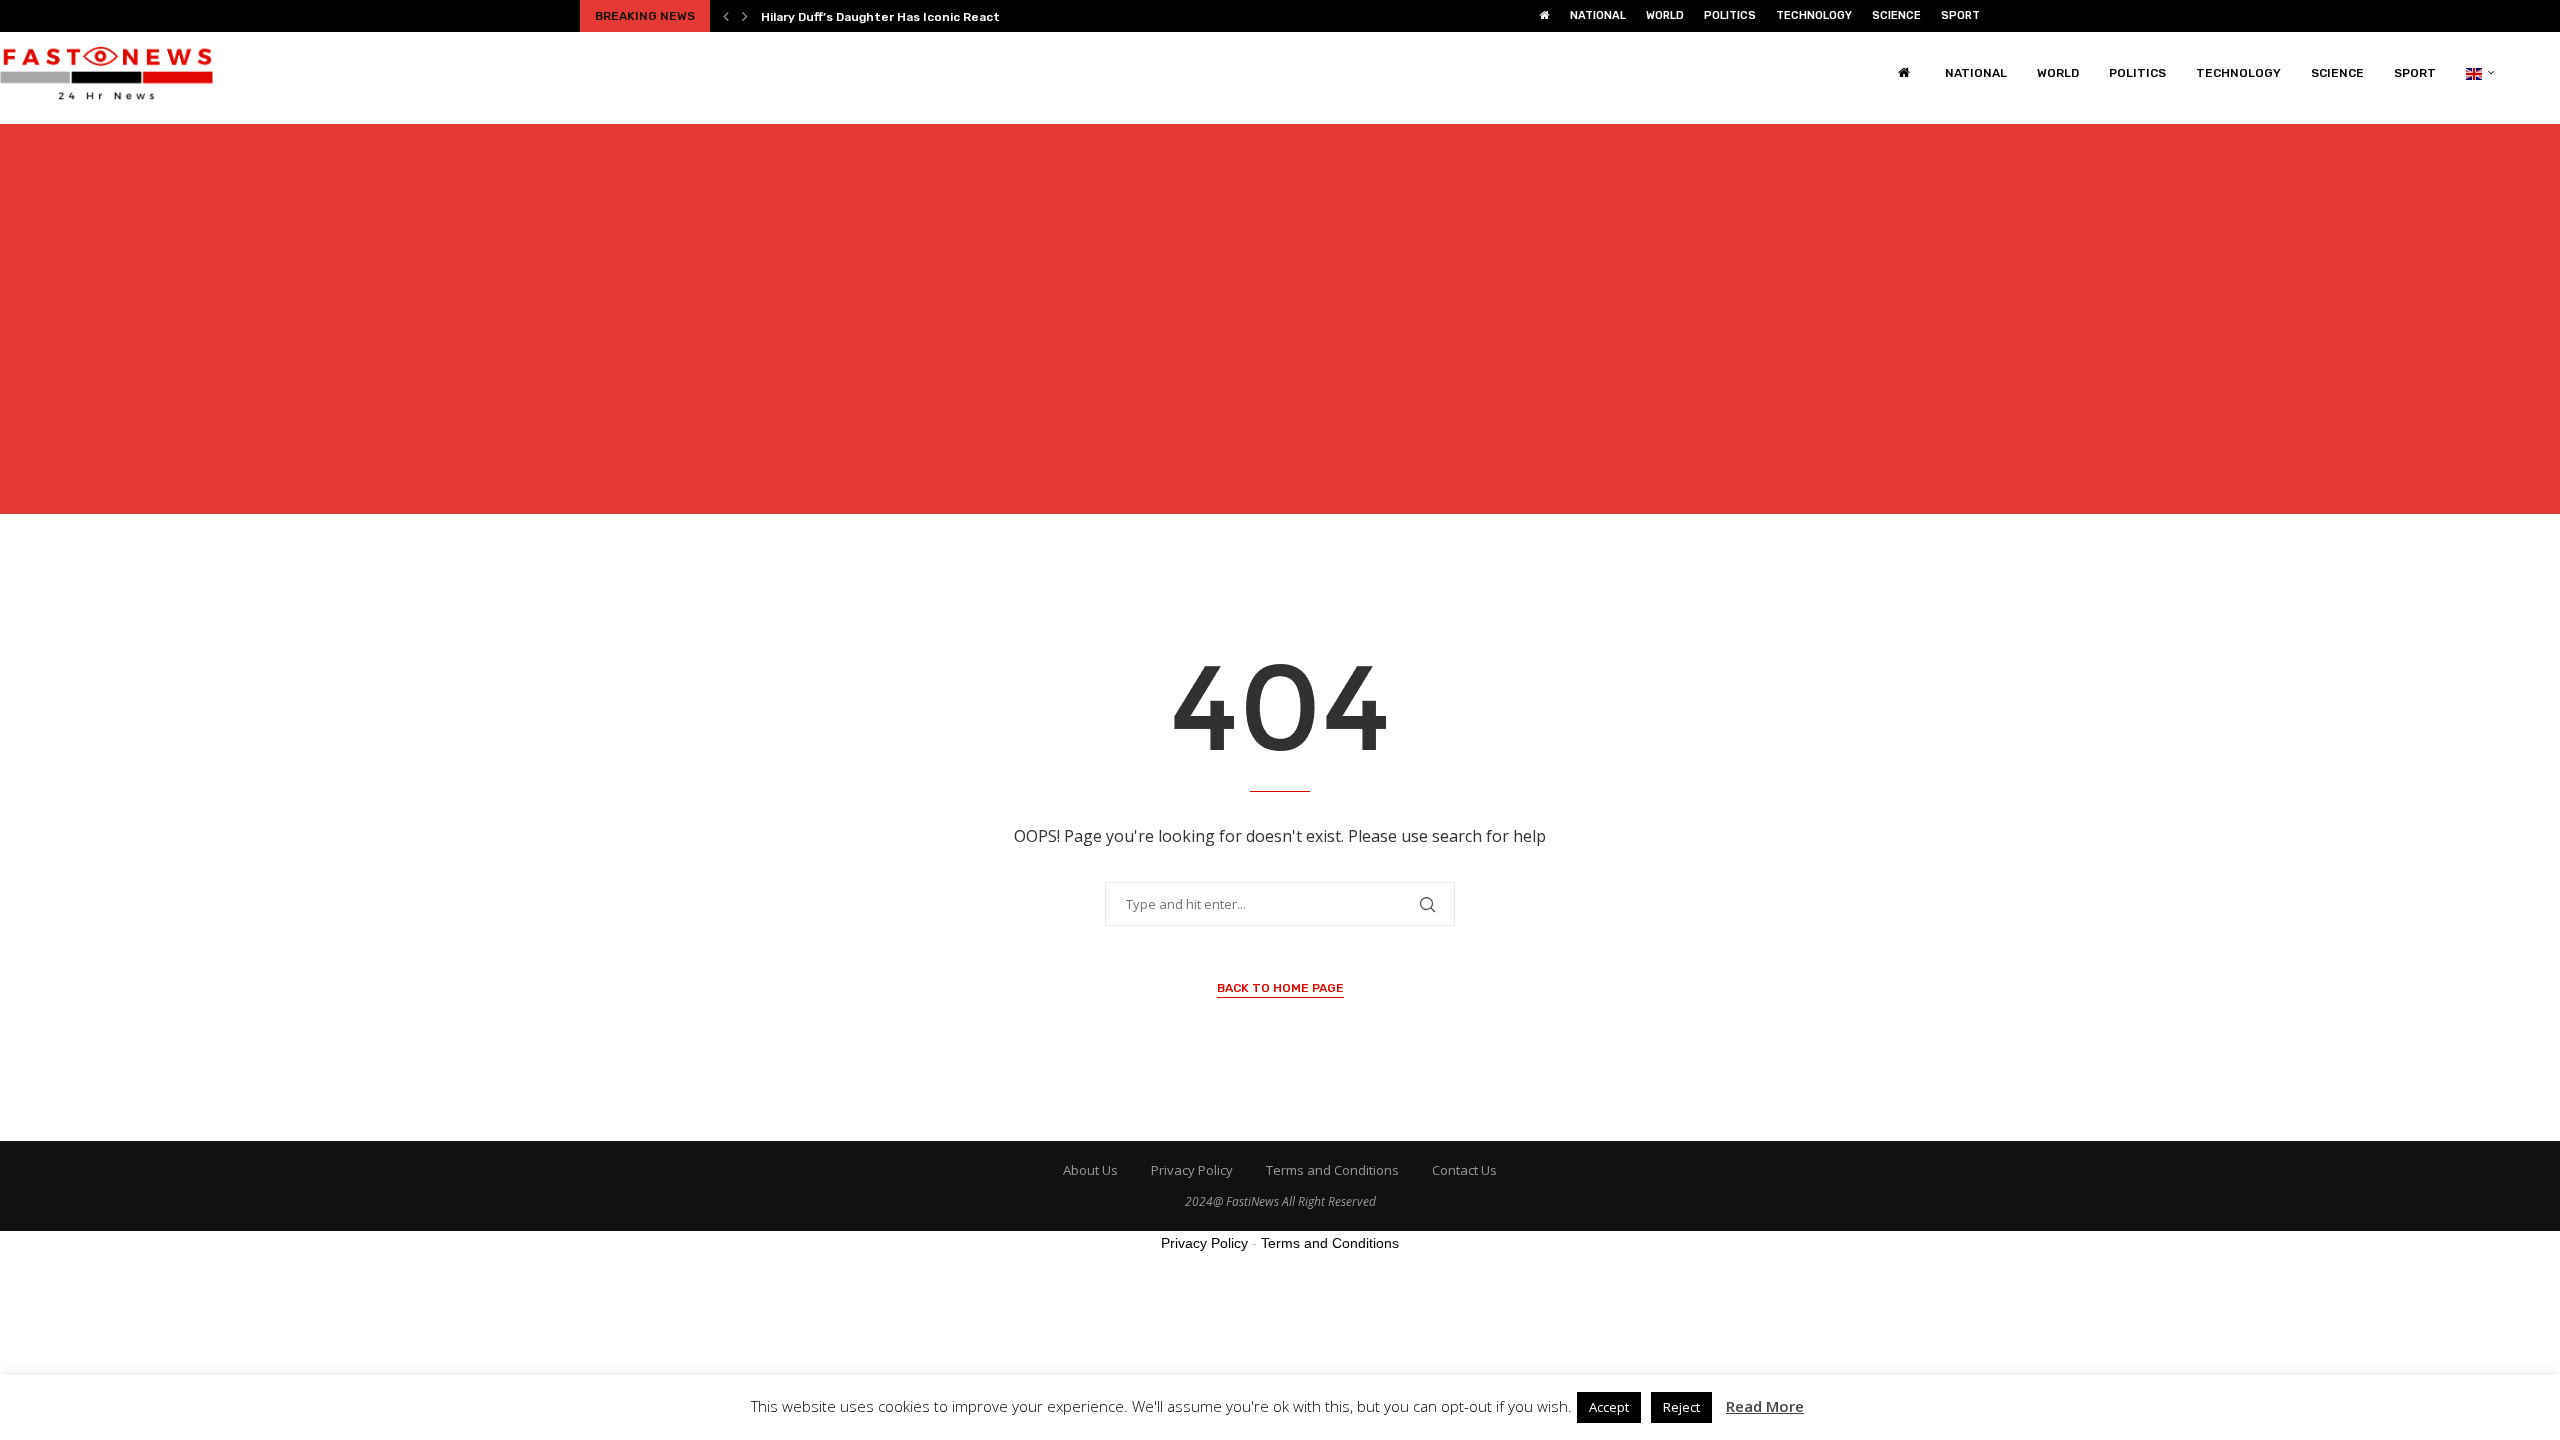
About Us (1090, 1170)
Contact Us (1464, 1170)
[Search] (2550, 73)
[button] (726, 16)
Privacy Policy (1192, 1170)
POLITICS (1730, 15)
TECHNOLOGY (1814, 15)
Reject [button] (1681, 1407)
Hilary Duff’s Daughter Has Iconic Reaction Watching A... (930, 17)
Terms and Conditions (1332, 1170)
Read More (1765, 1406)
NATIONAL (1598, 15)
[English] (2480, 73)
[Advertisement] (1280, 331)
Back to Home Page (1280, 988)
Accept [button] (1609, 1407)
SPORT (1960, 15)
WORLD (1665, 15)
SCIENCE (1896, 15)
